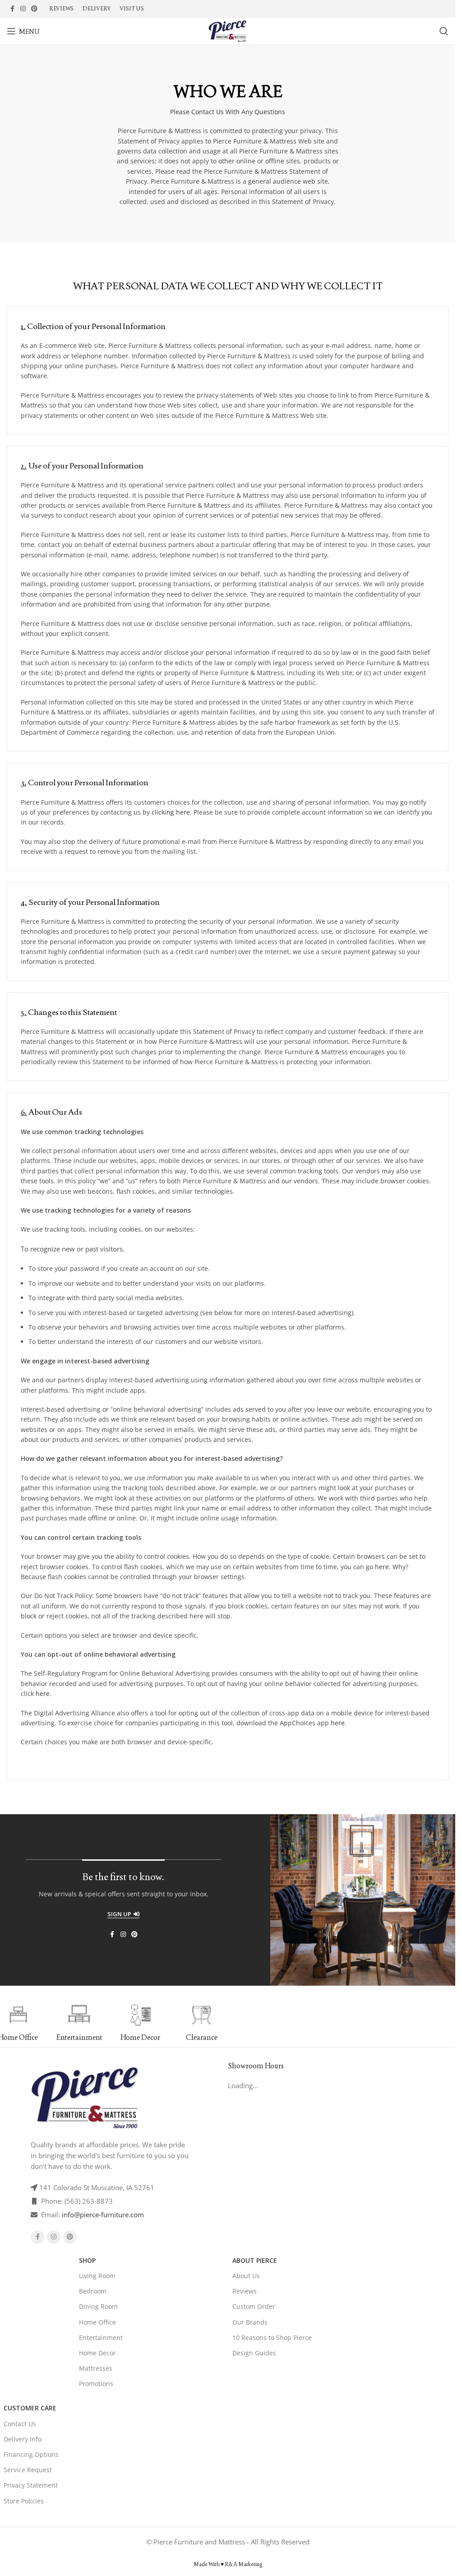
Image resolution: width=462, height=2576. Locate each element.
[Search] (444, 31)
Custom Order (254, 2306)
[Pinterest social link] (34, 9)
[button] (231, 2023)
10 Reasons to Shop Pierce (272, 2337)
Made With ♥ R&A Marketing (228, 2564)
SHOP (87, 2260)
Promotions (96, 2384)
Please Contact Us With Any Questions (228, 112)
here (382, 1567)
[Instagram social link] (23, 9)
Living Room (97, 2276)
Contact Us (20, 2424)
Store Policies (24, 2501)
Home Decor (97, 2353)
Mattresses (96, 2368)
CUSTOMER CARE (30, 2408)
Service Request (28, 2470)
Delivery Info (23, 2439)
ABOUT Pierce (255, 2260)
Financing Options (31, 2454)
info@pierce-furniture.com (103, 2215)
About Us (246, 2276)
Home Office (97, 2322)
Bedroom (93, 2291)
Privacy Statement (31, 2485)
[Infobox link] (79, 2023)
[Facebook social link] (12, 9)
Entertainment (101, 2337)
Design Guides (254, 2353)
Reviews (245, 2291)
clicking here (171, 812)
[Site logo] (227, 30)
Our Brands (250, 2322)
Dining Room (98, 2306)
